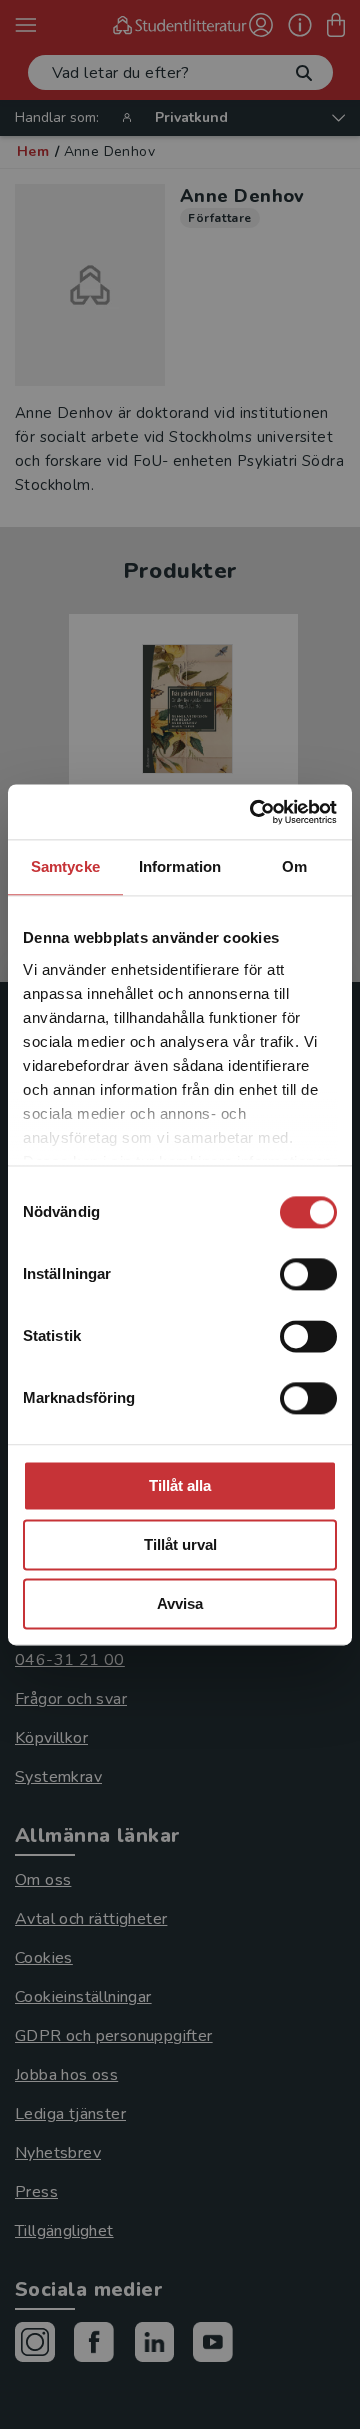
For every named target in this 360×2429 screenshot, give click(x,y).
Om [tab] (294, 866)
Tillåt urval (180, 1544)
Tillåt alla (180, 1485)
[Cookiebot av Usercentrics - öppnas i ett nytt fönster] (254, 812)
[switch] (308, 1274)
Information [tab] (180, 866)
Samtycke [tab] (65, 866)
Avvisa (180, 1603)
